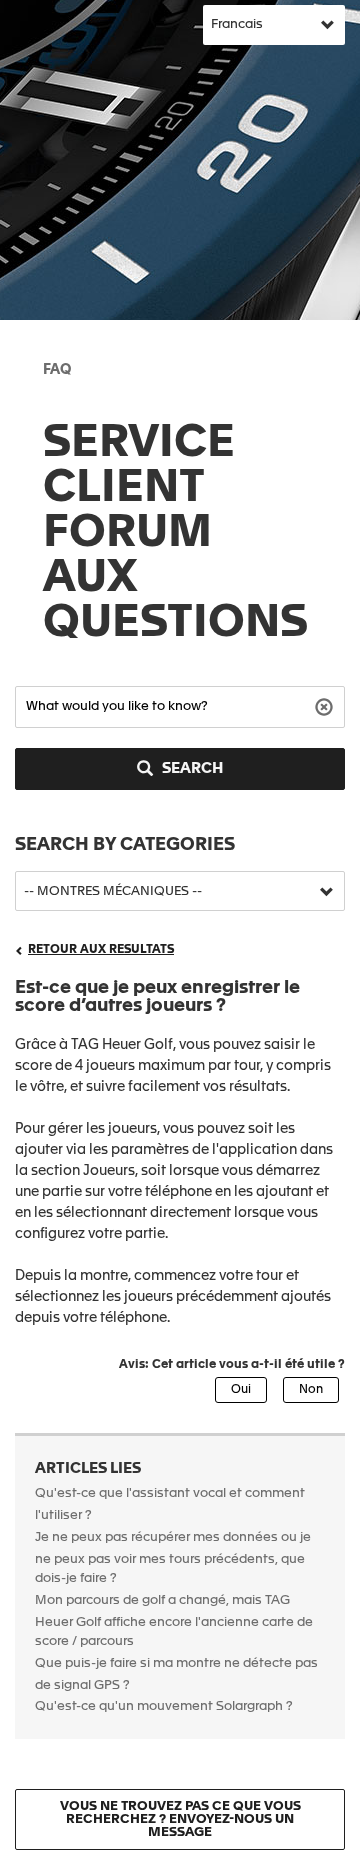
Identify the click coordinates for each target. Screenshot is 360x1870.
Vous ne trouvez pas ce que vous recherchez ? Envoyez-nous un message (180, 1819)
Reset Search (326, 705)
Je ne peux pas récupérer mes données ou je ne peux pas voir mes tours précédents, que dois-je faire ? (173, 1558)
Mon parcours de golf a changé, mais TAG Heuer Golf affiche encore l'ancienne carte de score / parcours (174, 1621)
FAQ (57, 370)
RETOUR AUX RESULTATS (101, 950)
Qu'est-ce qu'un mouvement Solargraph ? (164, 1706)
